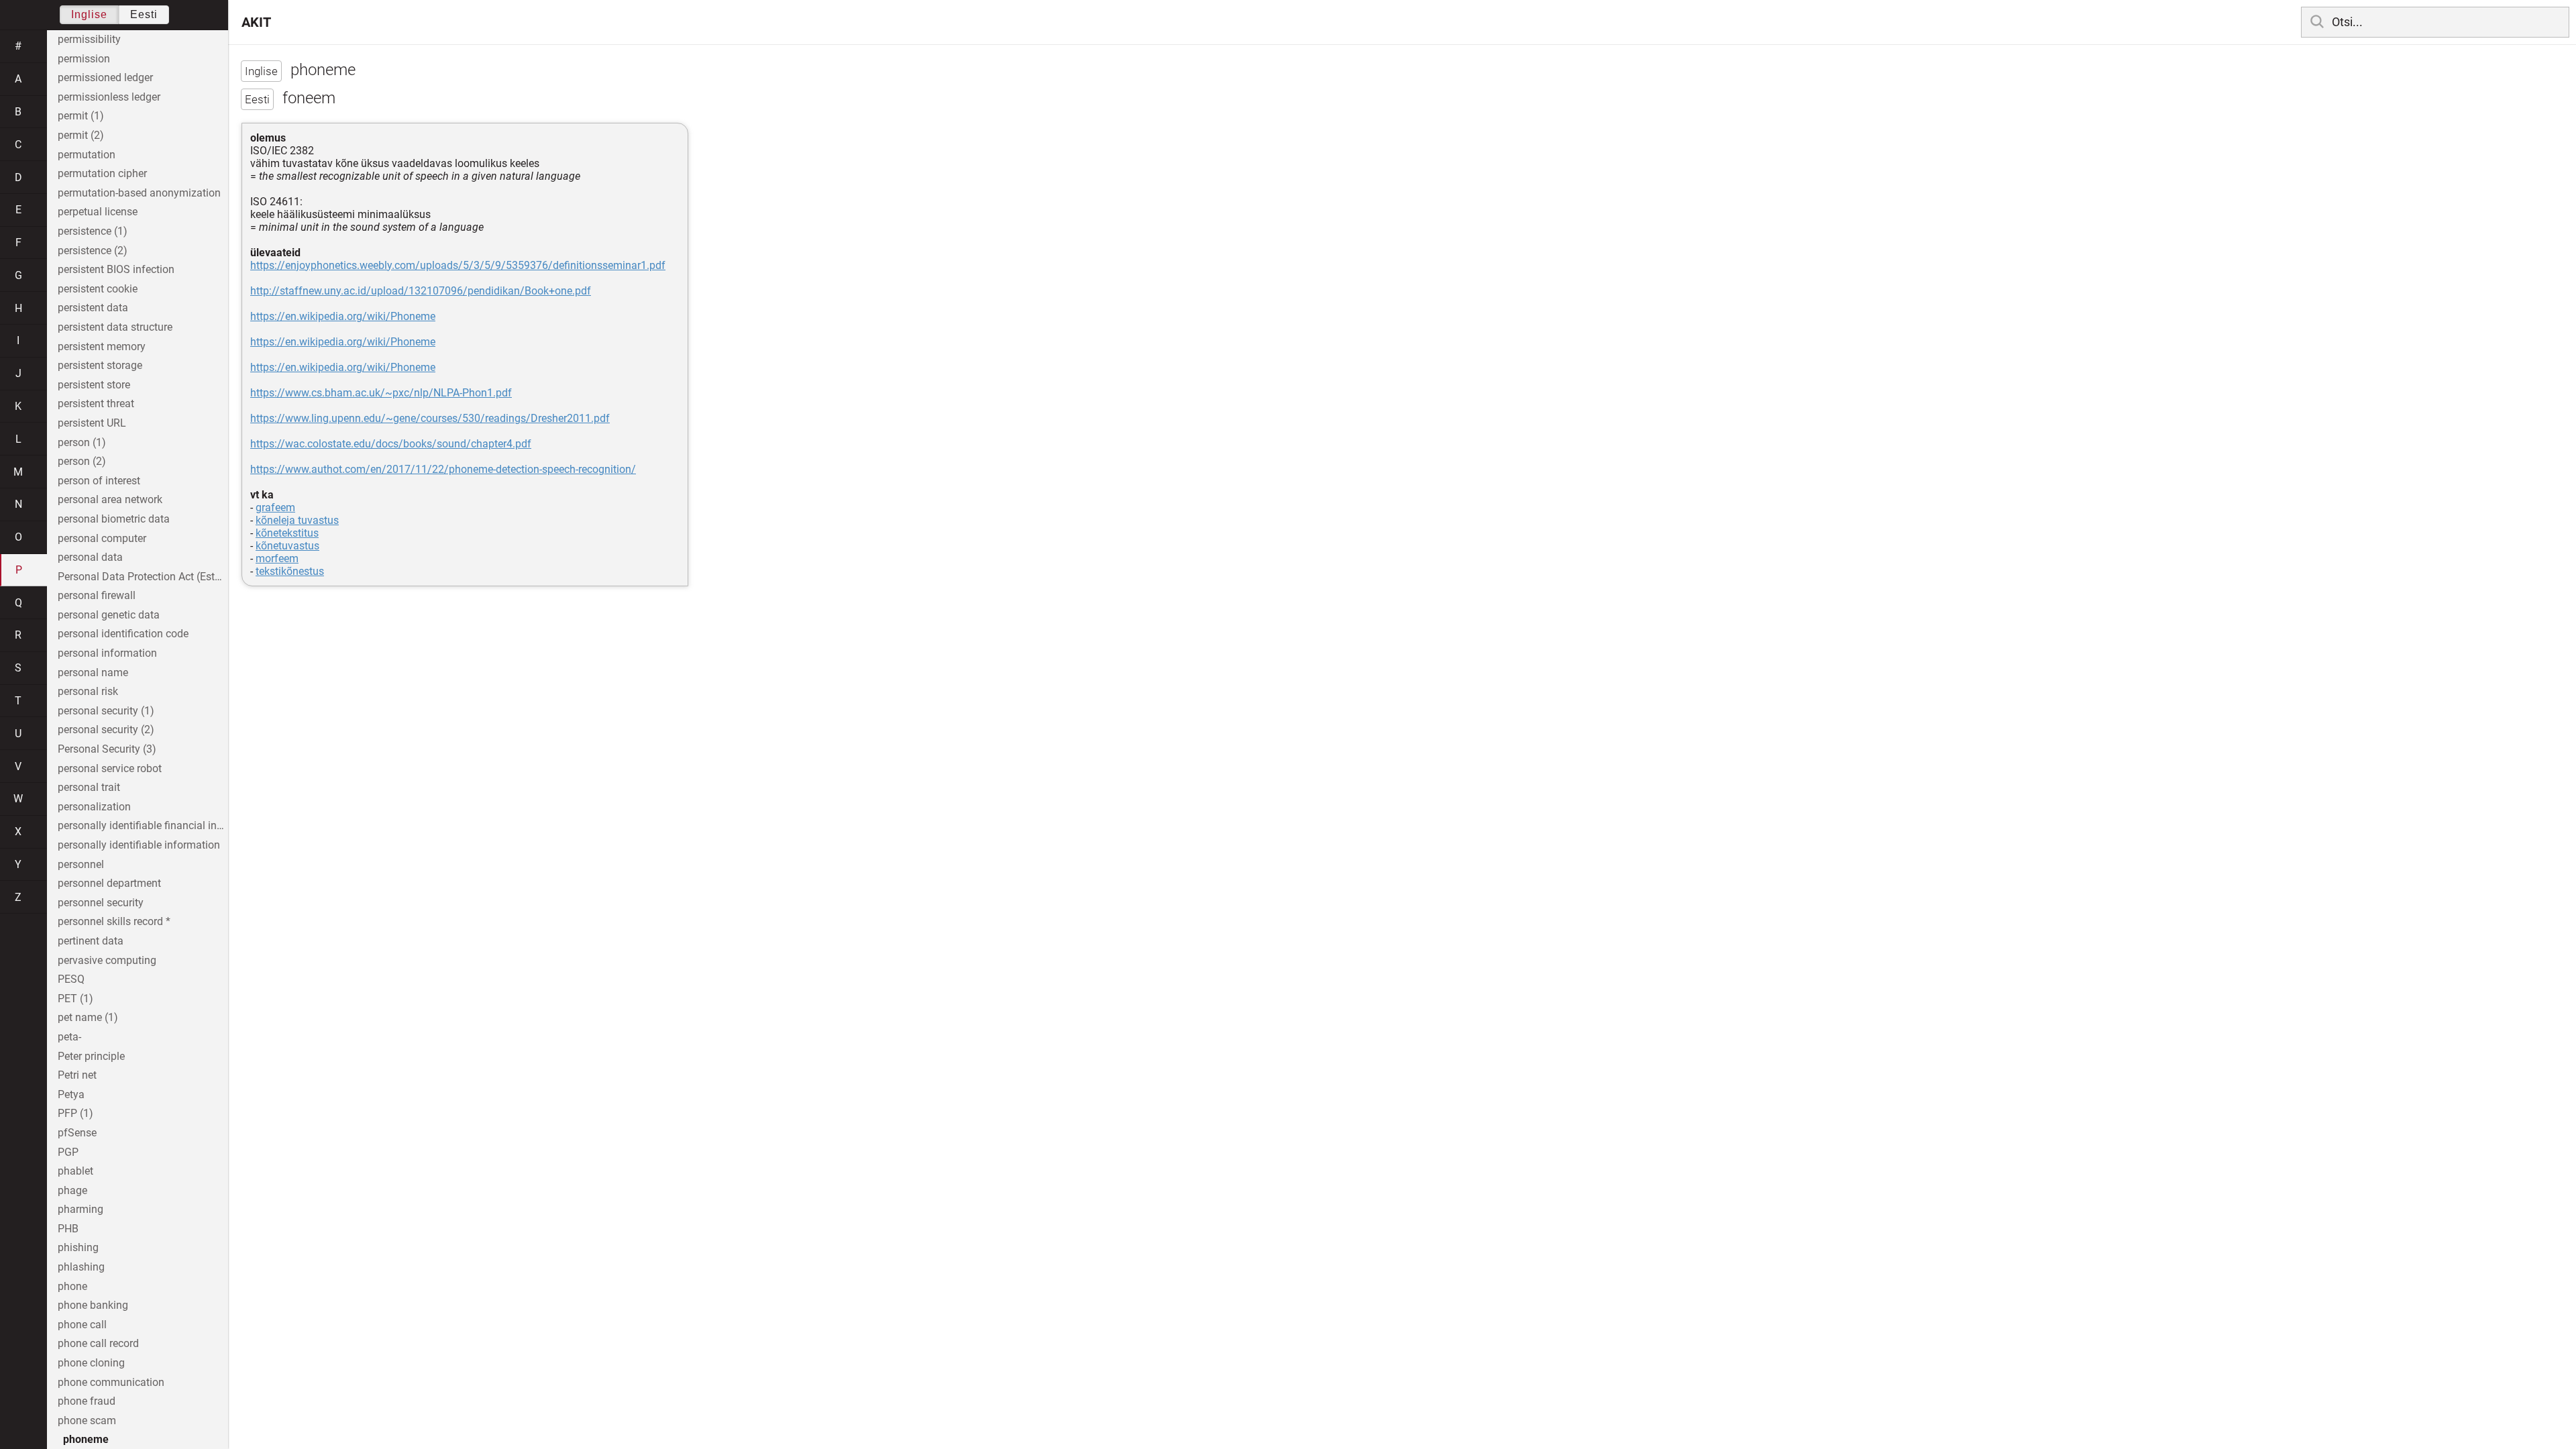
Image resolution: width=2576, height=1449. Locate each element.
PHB (68, 1229)
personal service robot (110, 768)
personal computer (102, 538)
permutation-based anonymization (139, 193)
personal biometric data (114, 519)
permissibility (89, 39)
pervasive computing (107, 960)
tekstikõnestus (290, 571)
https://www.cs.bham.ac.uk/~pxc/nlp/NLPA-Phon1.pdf (381, 393)
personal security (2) (106, 730)
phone (72, 1286)
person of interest (99, 481)
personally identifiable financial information (143, 825)
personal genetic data (109, 615)
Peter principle (91, 1056)
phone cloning (91, 1363)
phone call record (98, 1343)
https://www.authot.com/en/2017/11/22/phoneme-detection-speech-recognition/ (443, 469)
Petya (71, 1094)
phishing (78, 1247)
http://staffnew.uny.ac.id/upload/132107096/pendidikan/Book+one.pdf (421, 291)
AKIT (256, 22)
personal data (90, 557)
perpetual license (98, 212)
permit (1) (81, 116)
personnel (81, 864)
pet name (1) (88, 1017)
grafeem (275, 507)
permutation (87, 155)
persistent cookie (98, 289)
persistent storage (100, 365)
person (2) (82, 461)
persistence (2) (93, 251)
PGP (68, 1152)
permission (84, 59)
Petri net (77, 1075)
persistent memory (102, 346)
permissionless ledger (109, 97)
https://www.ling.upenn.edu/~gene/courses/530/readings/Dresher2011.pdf (430, 418)
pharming (80, 1209)
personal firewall (97, 595)
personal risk (88, 691)
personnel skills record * (114, 921)
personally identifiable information (139, 845)
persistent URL (92, 423)
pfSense (77, 1133)
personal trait (89, 787)
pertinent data (91, 941)
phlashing (81, 1267)
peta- (69, 1037)
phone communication (111, 1382)
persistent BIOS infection (116, 269)
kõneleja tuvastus (297, 520)
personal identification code (123, 634)
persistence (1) (93, 231)
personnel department (109, 883)
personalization (94, 807)
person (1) (82, 442)
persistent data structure (115, 327)
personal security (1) (106, 711)
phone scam (87, 1420)
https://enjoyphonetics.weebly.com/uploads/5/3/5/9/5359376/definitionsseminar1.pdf (458, 265)
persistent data (93, 308)
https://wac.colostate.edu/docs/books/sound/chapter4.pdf (391, 444)
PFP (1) (75, 1113)
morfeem (277, 558)
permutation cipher (102, 173)
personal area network (110, 499)
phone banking (93, 1305)
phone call (82, 1325)
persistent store (94, 385)
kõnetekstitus (287, 533)
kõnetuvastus (287, 546)
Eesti (144, 14)
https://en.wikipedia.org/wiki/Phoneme (343, 316)
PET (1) (75, 999)
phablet (75, 1171)
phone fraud (87, 1401)
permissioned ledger (105, 77)
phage (72, 1190)
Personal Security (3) (107, 749)
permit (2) (81, 135)
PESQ (71, 979)
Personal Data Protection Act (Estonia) (143, 577)
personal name (93, 673)
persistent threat (96, 404)
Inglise (89, 14)
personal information (107, 653)
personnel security (101, 903)
